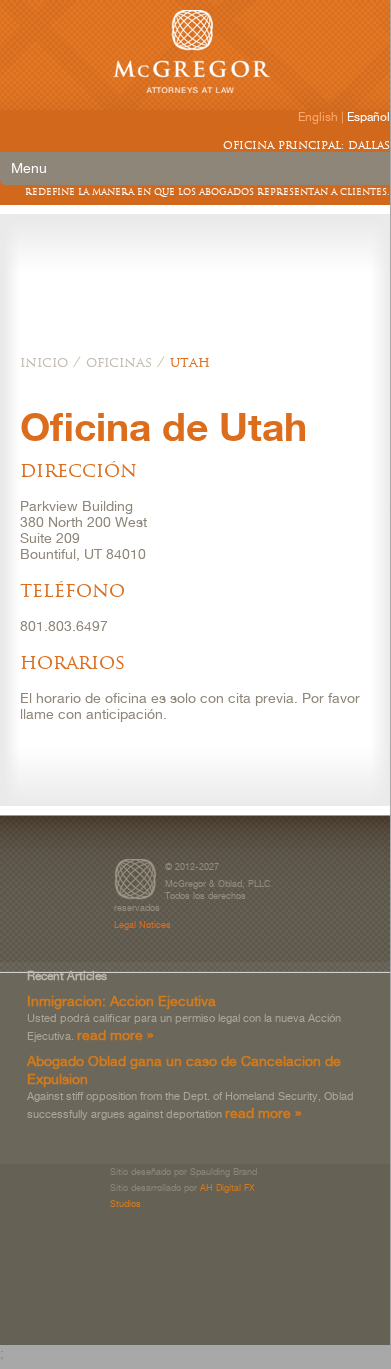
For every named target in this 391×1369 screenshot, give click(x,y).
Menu (29, 168)
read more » (115, 1034)
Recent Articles (67, 976)
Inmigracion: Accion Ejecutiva (121, 1000)
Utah (190, 362)
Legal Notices (142, 924)
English (318, 117)
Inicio (44, 362)
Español (368, 117)
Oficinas (119, 362)
